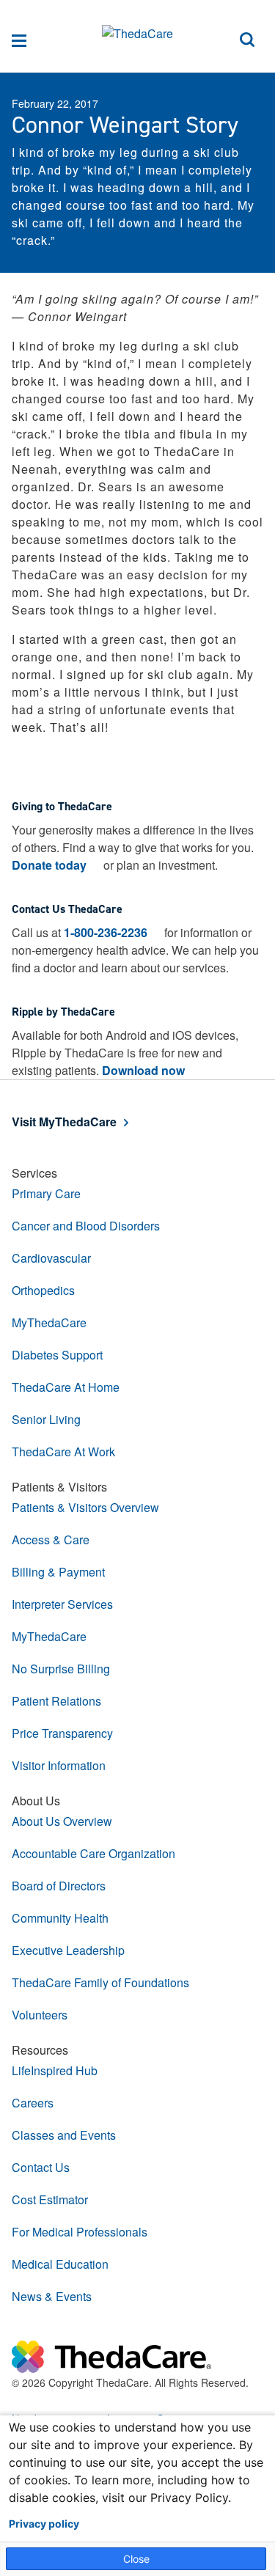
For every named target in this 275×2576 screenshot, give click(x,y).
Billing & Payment (58, 1572)
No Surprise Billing (61, 1669)
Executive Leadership (68, 1950)
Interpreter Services (62, 1604)
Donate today (49, 865)
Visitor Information (59, 1765)
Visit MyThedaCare (64, 1122)
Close (136, 2559)
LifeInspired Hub (55, 2070)
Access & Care (51, 1540)
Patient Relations (56, 1701)
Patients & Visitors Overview (85, 1507)
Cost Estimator (50, 2199)
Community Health (60, 1918)
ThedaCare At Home (66, 1387)
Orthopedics (43, 1290)
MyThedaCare (49, 1322)
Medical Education (60, 2264)
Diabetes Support (57, 1355)
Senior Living (46, 1419)
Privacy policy (44, 2524)
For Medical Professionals (80, 2232)
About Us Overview (62, 1821)
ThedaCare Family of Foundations (100, 1982)
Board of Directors (59, 1886)
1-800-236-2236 (106, 932)
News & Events (52, 2296)
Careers (33, 2103)
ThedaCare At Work (63, 1452)
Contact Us (41, 2167)
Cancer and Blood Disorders (86, 1226)
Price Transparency (62, 1733)
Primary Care (46, 1193)
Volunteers (40, 2015)
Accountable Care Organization (93, 1853)
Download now (143, 1070)
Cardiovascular (51, 1258)
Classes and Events (64, 2135)
